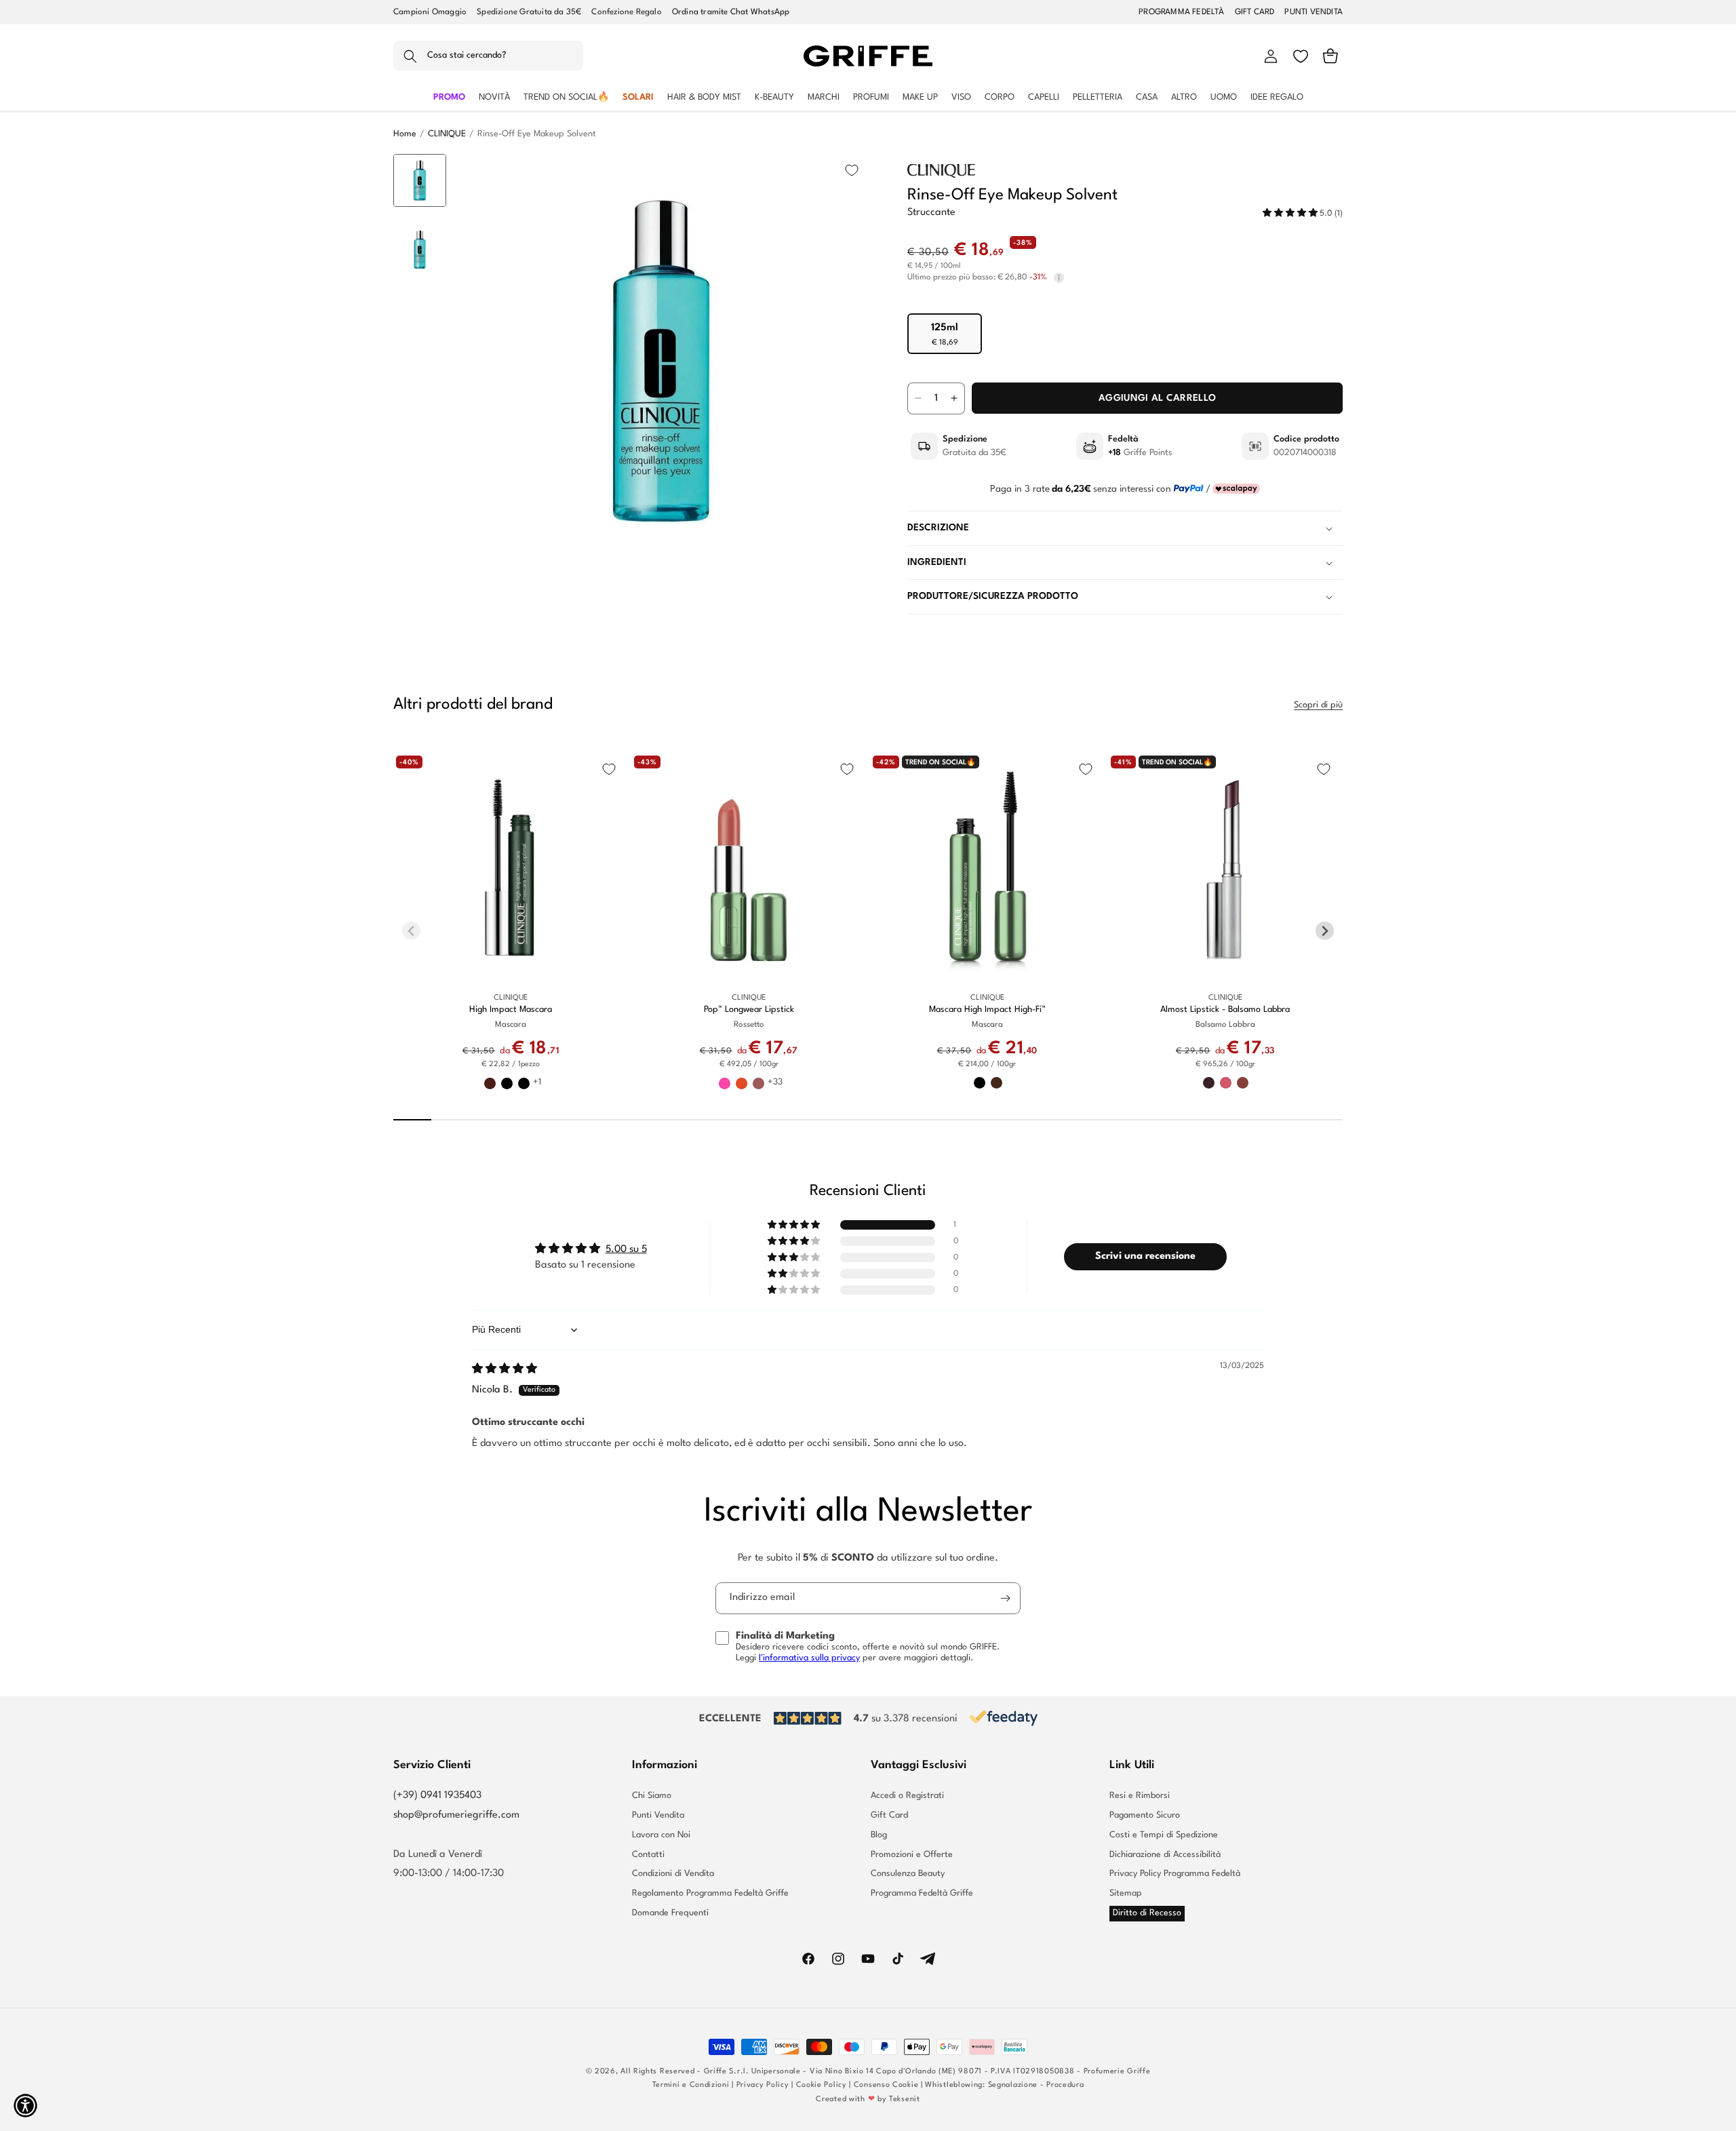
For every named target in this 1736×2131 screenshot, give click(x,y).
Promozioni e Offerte (912, 1855)
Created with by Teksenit (868, 2099)
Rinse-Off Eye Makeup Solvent (537, 134)
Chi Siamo (652, 1796)
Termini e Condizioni (691, 2085)
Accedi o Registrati (907, 1796)
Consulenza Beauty (908, 1874)
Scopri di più (1318, 705)
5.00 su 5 (626, 1250)
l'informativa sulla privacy (809, 1658)
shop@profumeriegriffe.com (456, 1815)
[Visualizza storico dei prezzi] (1059, 278)
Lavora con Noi (661, 1835)
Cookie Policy (822, 2085)
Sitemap (1126, 1893)
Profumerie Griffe (1117, 2072)
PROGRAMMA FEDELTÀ (1181, 12)
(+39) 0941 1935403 (437, 1796)
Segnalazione (1013, 2085)
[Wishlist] (1301, 56)
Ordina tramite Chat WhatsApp (731, 12)
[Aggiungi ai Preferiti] (852, 170)
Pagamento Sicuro (1145, 1815)
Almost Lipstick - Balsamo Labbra (1225, 1010)
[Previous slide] (420, 175)
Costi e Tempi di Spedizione (1164, 1835)
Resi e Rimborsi (1140, 1796)
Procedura (1065, 2085)
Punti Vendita (658, 1815)
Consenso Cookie (886, 2085)
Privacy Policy (763, 2085)
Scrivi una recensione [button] (1145, 1256)
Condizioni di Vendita (673, 1874)
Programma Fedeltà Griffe (922, 1893)
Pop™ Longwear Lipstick (749, 1010)
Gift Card (889, 1815)
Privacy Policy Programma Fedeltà (1175, 1874)
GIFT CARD (1255, 12)
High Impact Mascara (511, 1010)
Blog (879, 1835)
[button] (488, 56)
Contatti (648, 1855)
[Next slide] (420, 547)
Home (405, 134)
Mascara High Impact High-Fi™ (987, 1010)
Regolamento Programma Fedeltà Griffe (710, 1893)
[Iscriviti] (1005, 1598)
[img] (505, 1370)
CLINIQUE (447, 134)
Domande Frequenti (670, 1913)
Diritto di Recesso (1147, 1913)
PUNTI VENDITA (1314, 12)
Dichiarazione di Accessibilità (1165, 1855)
